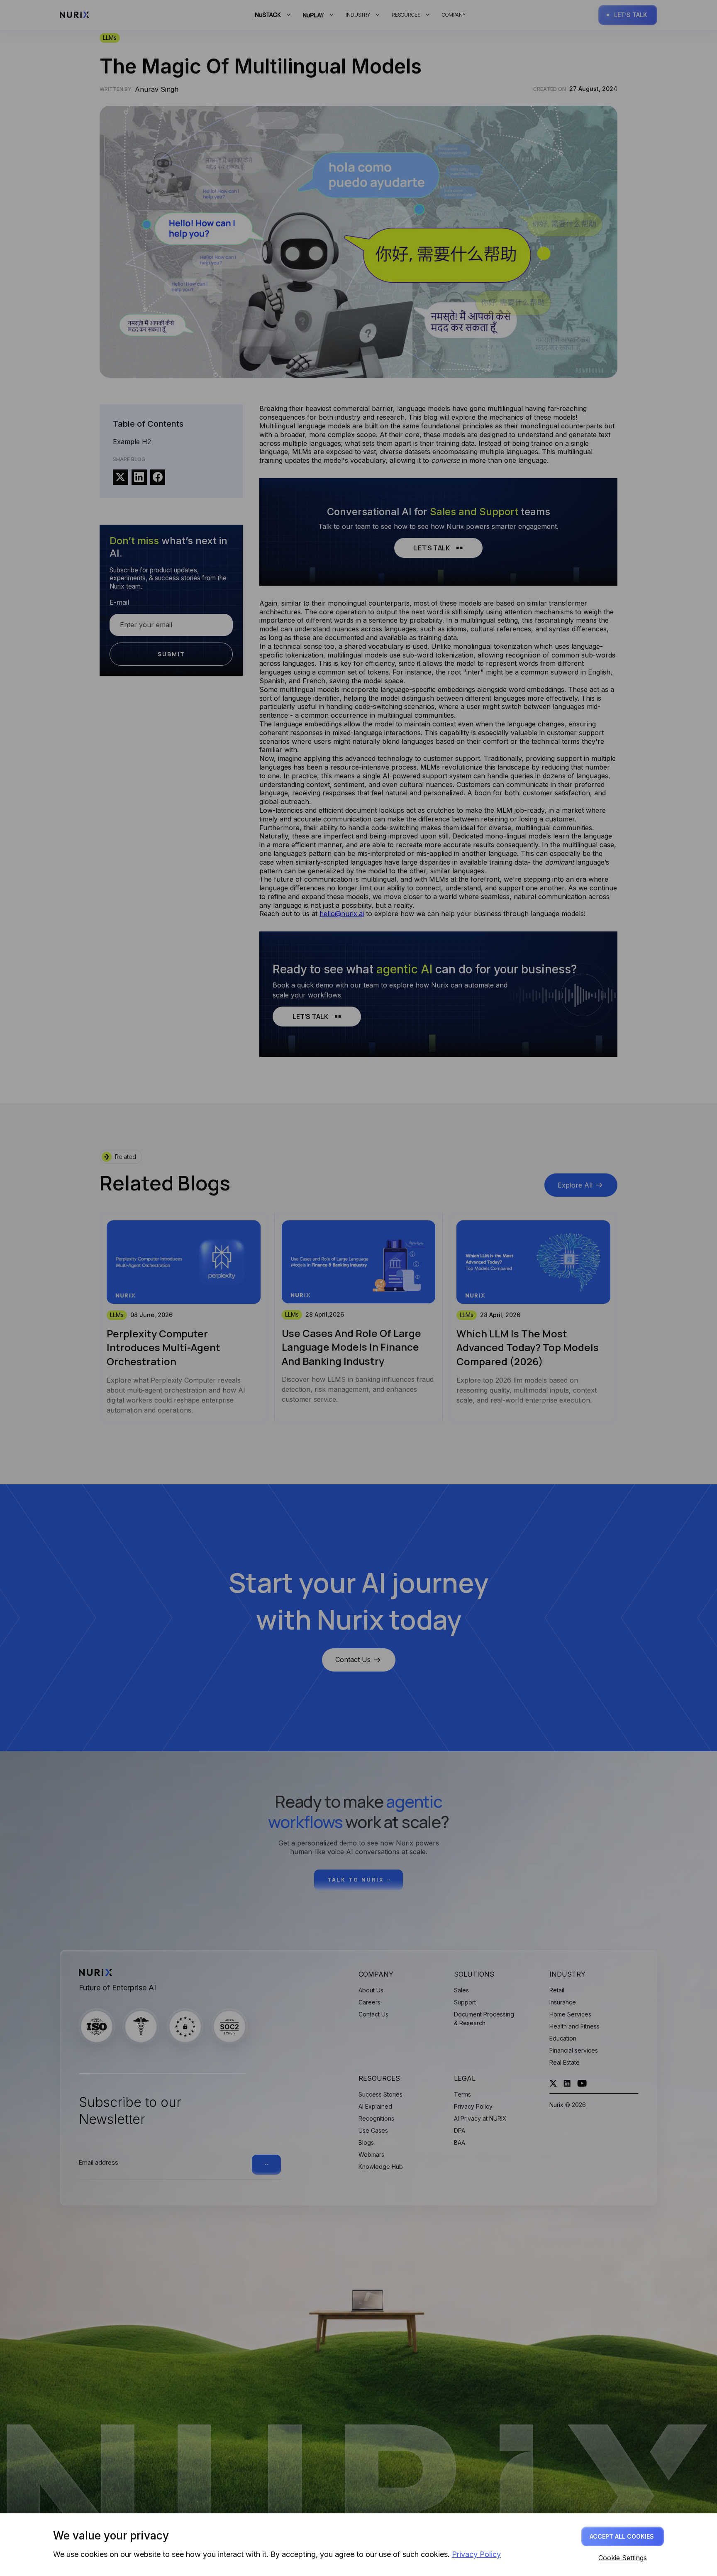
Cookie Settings (623, 2558)
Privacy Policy (476, 2554)
